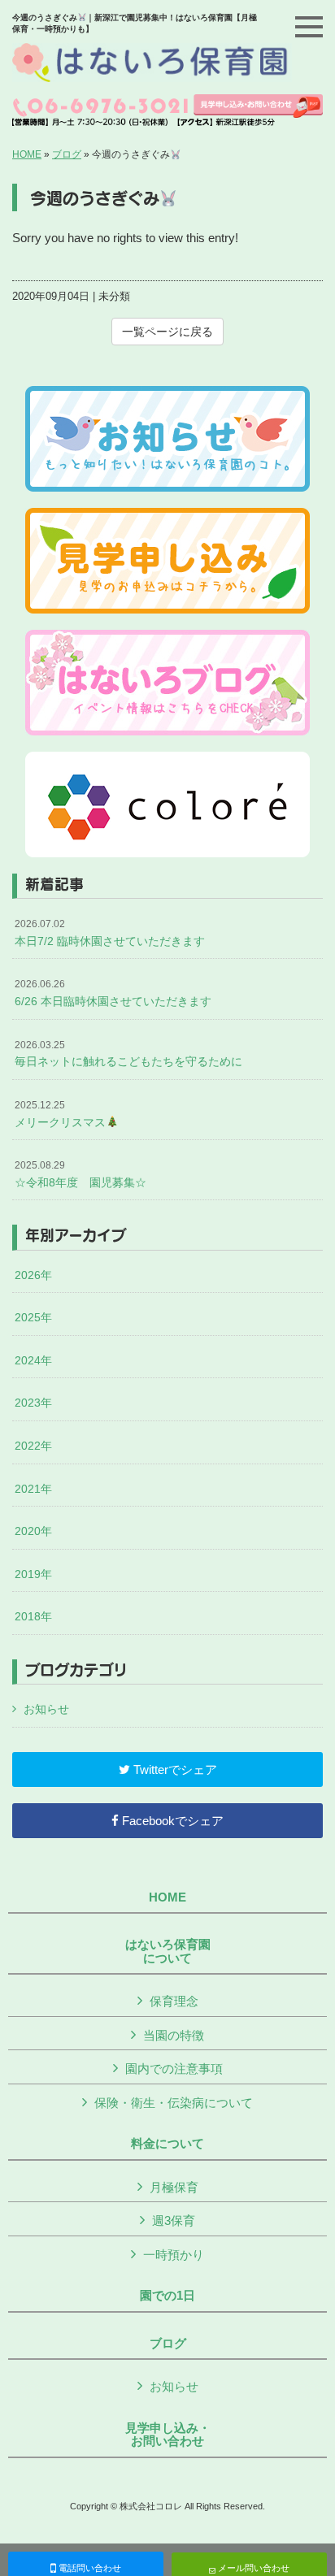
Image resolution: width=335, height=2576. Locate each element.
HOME (27, 154)
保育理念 (174, 2001)
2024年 (33, 1360)
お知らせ (46, 1709)
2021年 (33, 1489)
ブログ (67, 154)
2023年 (33, 1403)
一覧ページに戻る (167, 332)
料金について (167, 2144)
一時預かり (174, 2255)
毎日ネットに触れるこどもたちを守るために (128, 1054)
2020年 (33, 1531)
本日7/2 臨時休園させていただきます (110, 933)
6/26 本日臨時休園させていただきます (113, 993)
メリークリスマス (60, 1114)
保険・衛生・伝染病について (174, 2103)
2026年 (33, 1275)
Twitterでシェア (174, 1769)
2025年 (33, 1317)
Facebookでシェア (171, 1821)
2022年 (33, 1446)
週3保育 (174, 2220)
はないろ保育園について (168, 1952)
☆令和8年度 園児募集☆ (80, 1174)
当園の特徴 (174, 2035)
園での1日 (167, 2296)
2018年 (33, 1616)
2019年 (33, 1574)
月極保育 (174, 2187)
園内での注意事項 (174, 2069)
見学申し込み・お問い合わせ (168, 2435)
